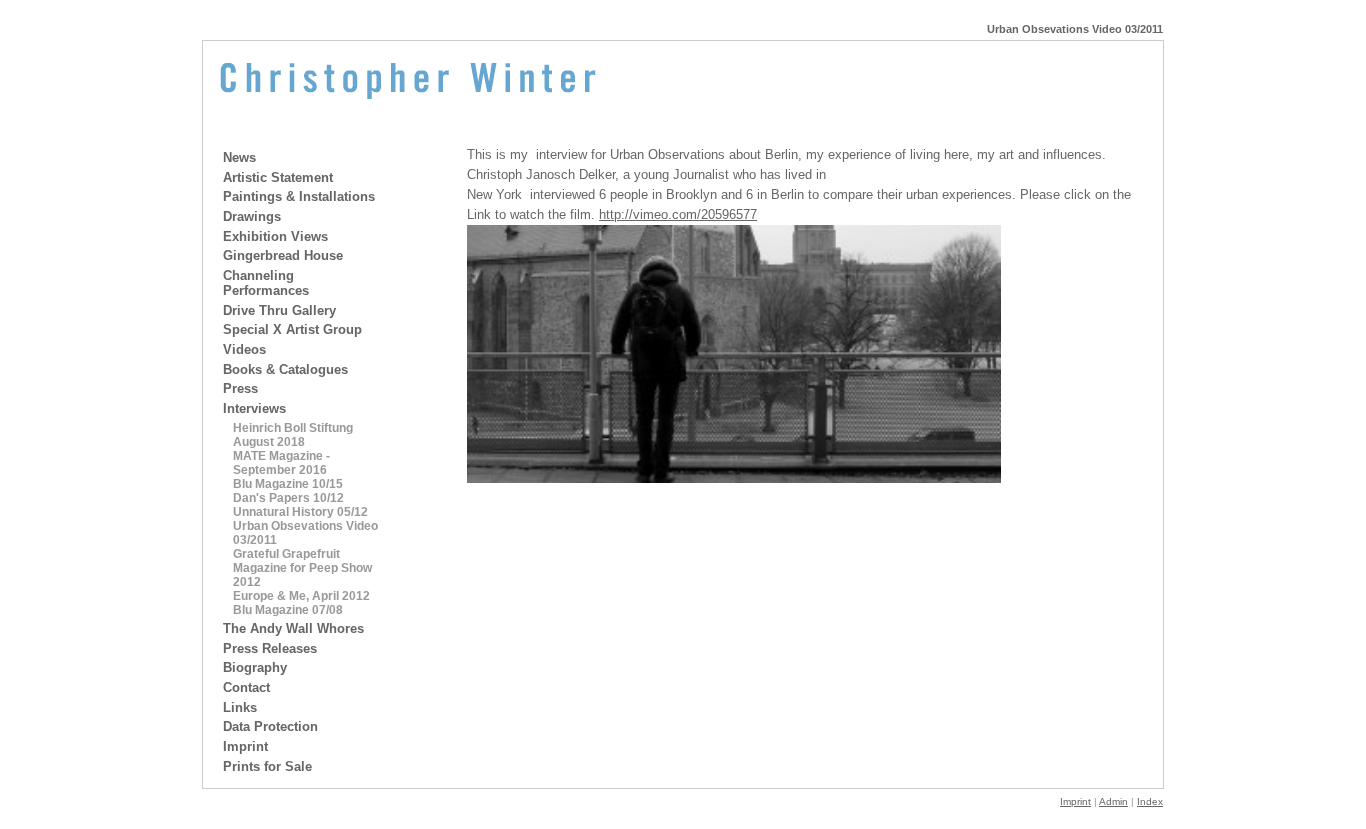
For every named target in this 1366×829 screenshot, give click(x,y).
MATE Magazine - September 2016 (281, 463)
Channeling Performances (266, 283)
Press (240, 388)
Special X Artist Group (292, 329)
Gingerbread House (283, 255)
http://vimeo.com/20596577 (678, 214)
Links (240, 707)
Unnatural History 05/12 (300, 512)
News (239, 157)
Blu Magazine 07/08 (288, 610)
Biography (255, 667)
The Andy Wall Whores (293, 628)
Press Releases (270, 648)
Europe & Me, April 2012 (301, 596)
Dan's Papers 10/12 (288, 498)
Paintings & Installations (299, 196)
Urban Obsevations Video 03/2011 (305, 533)
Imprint (245, 746)
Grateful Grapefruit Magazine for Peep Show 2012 (302, 568)
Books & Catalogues (285, 369)
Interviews (254, 408)
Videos (244, 349)
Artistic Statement (278, 177)
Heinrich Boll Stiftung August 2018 (293, 435)
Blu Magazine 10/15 (288, 484)
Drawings (252, 216)
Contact (246, 687)
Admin (1113, 801)
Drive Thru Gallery (279, 310)
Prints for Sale (267, 766)
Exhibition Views (275, 236)
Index (1150, 801)
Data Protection (270, 726)
